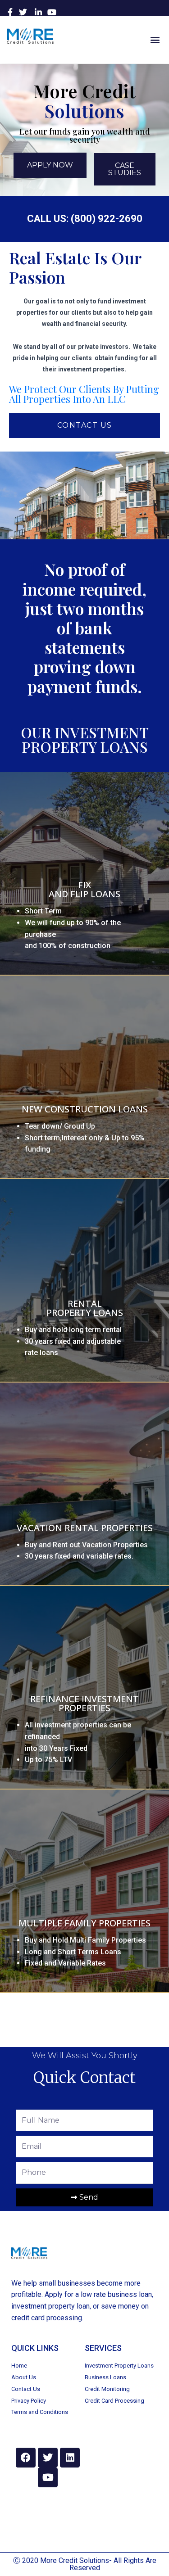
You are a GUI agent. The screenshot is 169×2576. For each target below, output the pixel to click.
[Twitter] (48, 2458)
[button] (155, 39)
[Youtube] (48, 2477)
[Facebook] (26, 2458)
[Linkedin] (70, 2458)
